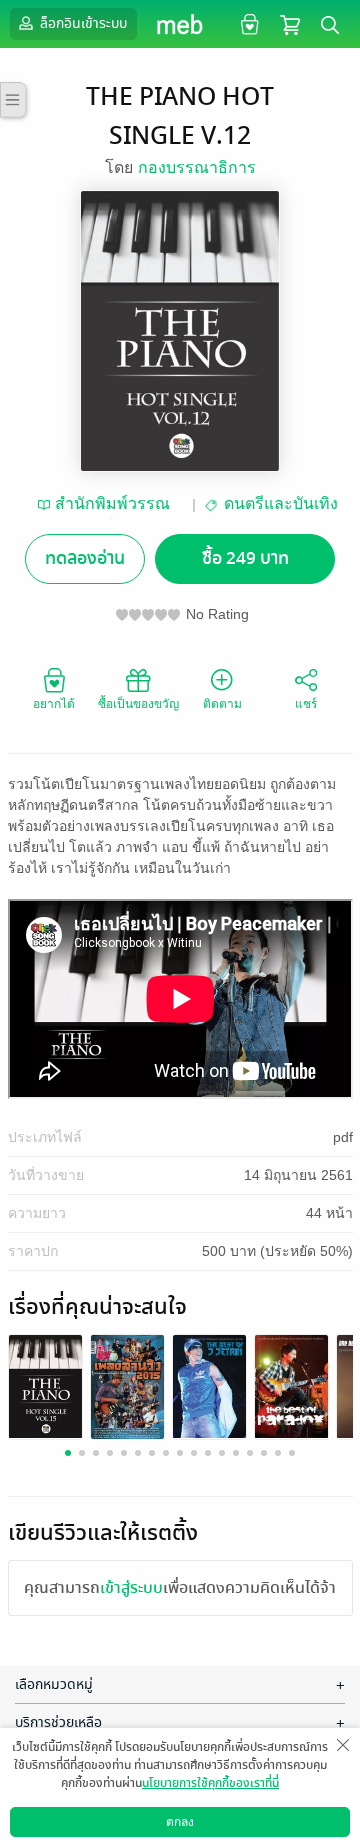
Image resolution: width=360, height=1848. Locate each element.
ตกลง (180, 1822)
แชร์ (306, 704)
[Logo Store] (180, 24)
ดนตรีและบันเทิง (281, 503)
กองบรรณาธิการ (197, 167)
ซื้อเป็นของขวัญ (138, 704)
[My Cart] (290, 23)
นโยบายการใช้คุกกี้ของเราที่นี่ (210, 1783)
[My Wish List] (247, 23)
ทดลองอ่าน (85, 558)
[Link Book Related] (45, 1385)
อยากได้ (54, 704)
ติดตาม (222, 704)
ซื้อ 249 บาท (245, 558)
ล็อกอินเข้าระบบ (82, 23)
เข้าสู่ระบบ (131, 1588)
